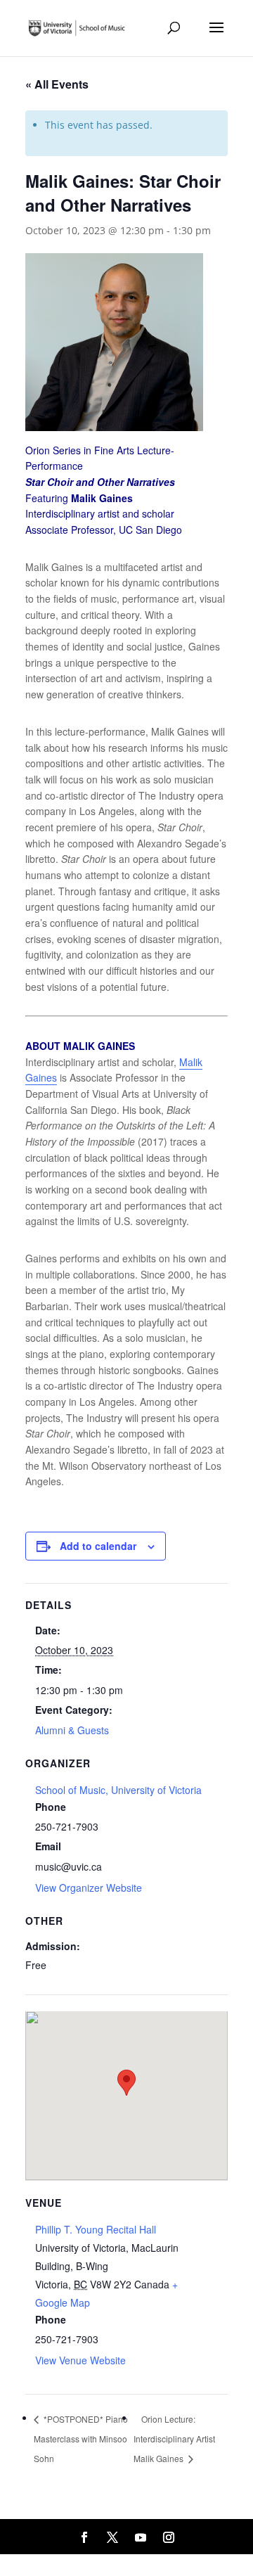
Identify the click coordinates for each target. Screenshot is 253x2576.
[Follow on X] (112, 2537)
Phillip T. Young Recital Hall (96, 2229)
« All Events (57, 84)
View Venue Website (80, 2360)
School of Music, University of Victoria (118, 1790)
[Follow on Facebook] (84, 2537)
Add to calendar (98, 1546)
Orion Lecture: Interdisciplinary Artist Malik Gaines (174, 2439)
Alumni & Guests (72, 1730)
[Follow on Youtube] (141, 2537)
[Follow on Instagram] (169, 2537)
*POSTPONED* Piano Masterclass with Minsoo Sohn (81, 2439)
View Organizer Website (89, 1888)
